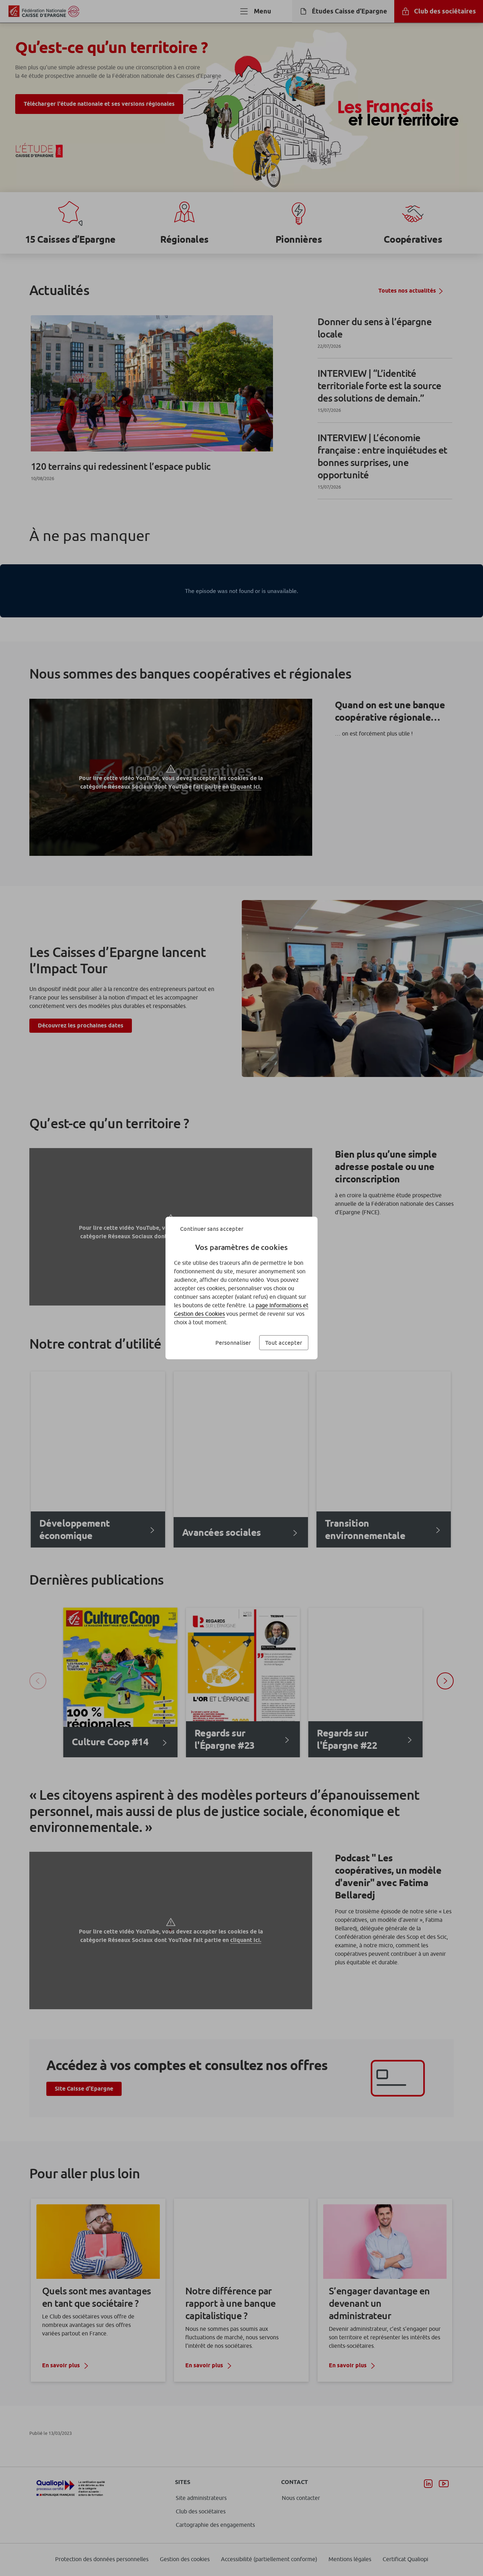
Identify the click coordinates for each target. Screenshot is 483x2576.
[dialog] (241, 1288)
